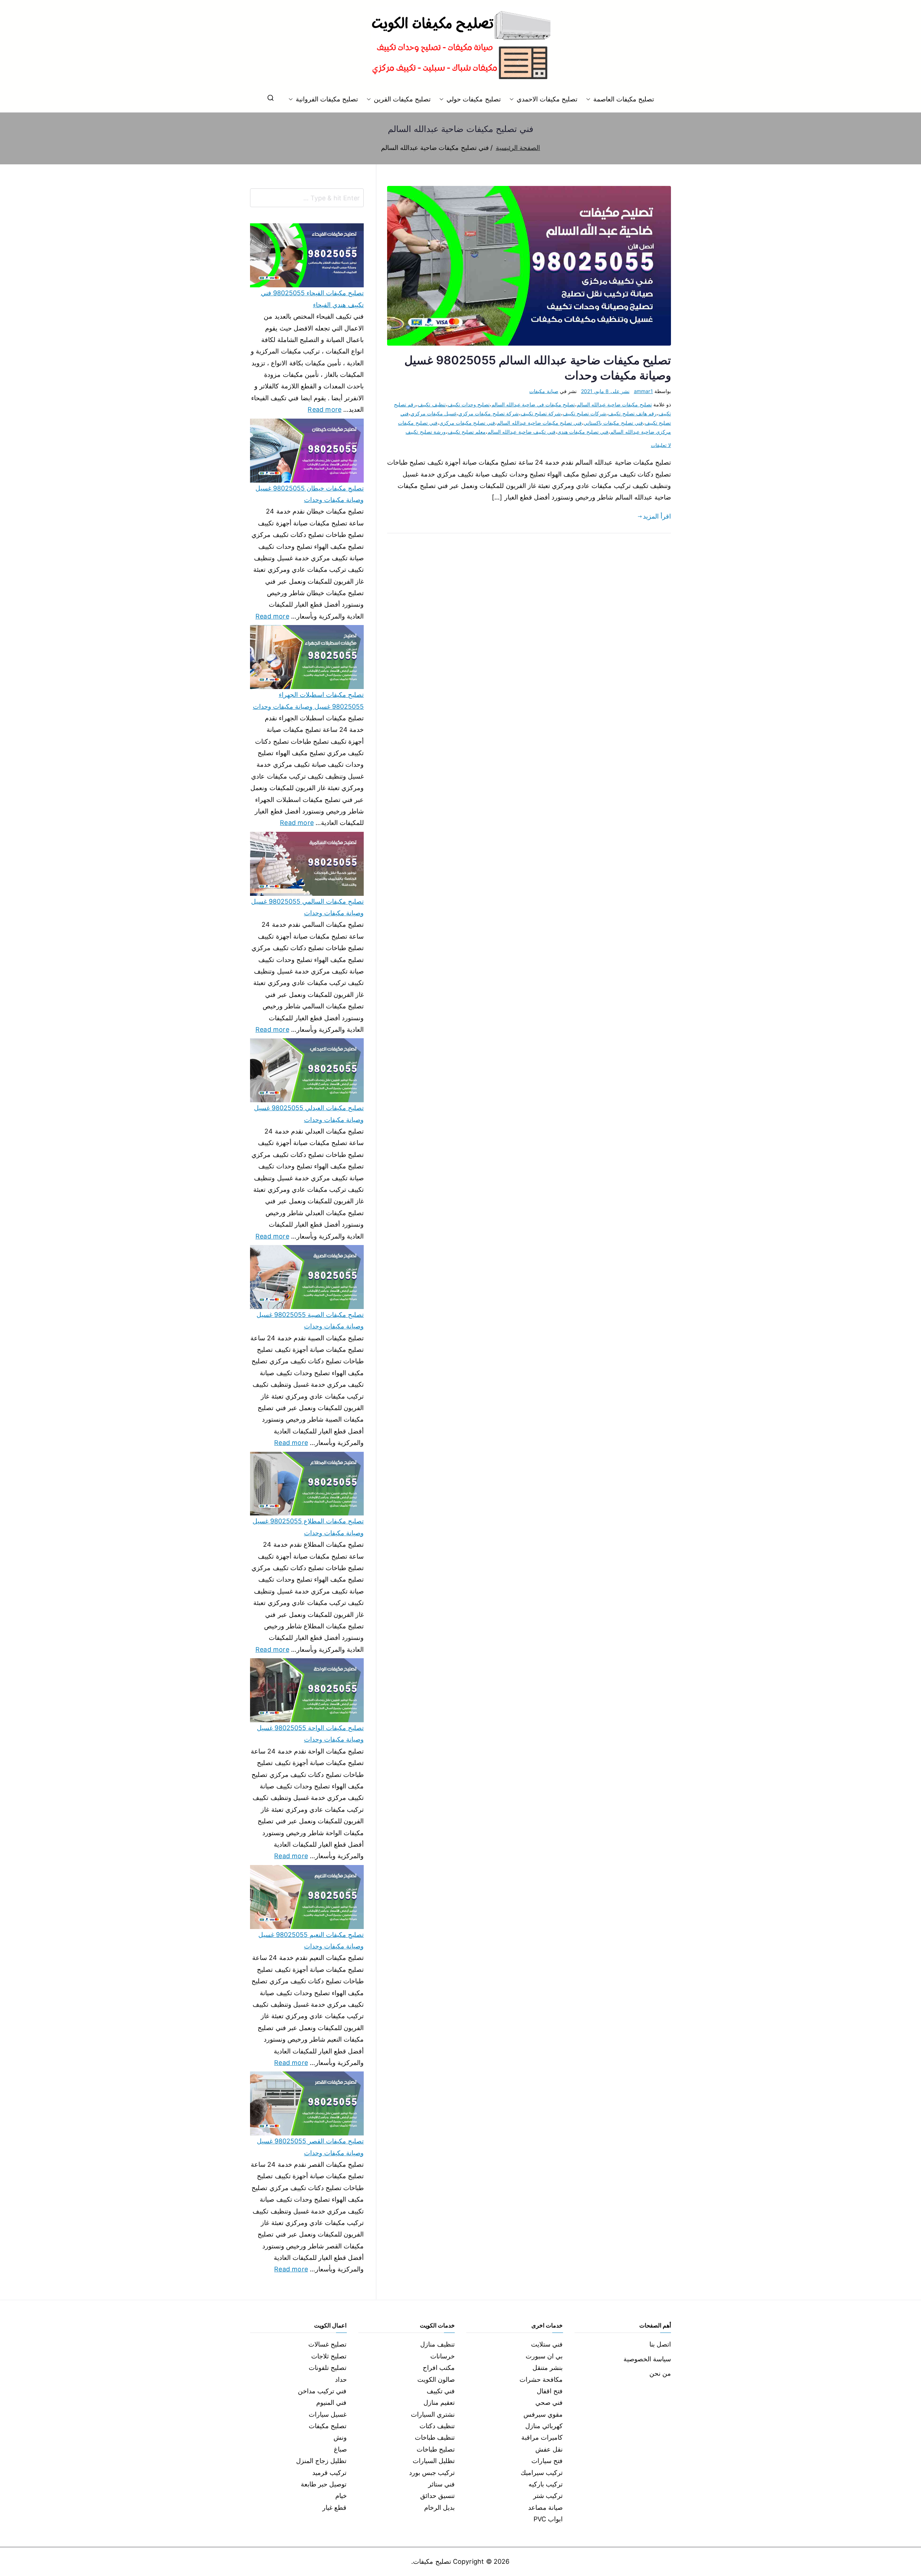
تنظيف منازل (437, 2344)
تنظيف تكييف (432, 404)
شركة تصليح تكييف (541, 413)
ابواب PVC (548, 2519)
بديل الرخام (439, 2507)
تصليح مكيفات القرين (402, 99)
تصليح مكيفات (328, 2426)
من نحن (660, 2373)
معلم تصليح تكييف (467, 432)
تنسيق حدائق (437, 2496)
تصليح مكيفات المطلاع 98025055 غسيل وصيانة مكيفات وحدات (308, 1527)
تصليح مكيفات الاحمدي (547, 99)
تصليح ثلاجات (329, 2356)
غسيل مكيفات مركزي (434, 413)
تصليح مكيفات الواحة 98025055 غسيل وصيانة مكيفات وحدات (310, 1734)
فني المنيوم (331, 2402)
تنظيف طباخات (435, 2437)
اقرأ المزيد (657, 516)
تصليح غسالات (327, 2344)
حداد (341, 2379)
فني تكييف (441, 2391)
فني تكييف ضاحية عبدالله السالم (521, 432)
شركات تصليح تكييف (584, 413)
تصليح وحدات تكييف (469, 404)
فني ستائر (441, 2484)
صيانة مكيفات (544, 391)
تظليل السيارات (434, 2461)
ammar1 (643, 391)
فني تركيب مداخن (322, 2391)
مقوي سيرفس (543, 2414)
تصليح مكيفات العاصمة (624, 99)
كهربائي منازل (544, 2426)
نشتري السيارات (433, 2414)
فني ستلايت (547, 2344)
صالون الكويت (436, 2379)
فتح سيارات (547, 2461)
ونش (340, 2437)
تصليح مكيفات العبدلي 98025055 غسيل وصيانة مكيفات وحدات (309, 1114)
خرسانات (443, 2356)
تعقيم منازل (439, 2402)
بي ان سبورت (544, 2356)
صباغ (340, 2449)
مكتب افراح (439, 2368)
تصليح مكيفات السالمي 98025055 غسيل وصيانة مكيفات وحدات (307, 907)
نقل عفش (549, 2449)
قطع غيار (334, 2507)
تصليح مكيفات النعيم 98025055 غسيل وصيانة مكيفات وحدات (311, 1940)
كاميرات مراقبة (542, 2437)
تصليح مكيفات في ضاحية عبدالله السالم (533, 404)
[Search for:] (307, 198)
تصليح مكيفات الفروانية (327, 99)
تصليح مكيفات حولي (473, 99)
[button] (590, 99)
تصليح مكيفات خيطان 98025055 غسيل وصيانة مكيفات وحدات (310, 494)
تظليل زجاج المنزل (321, 2461)
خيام (341, 2496)
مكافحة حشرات (541, 2379)
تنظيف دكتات (437, 2426)
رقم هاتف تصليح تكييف (632, 413)
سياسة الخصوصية (647, 2359)
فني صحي (549, 2402)
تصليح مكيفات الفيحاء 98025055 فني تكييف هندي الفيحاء (312, 299)
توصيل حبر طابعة (324, 2484)
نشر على (605, 391)
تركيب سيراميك (542, 2473)
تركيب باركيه (546, 2484)
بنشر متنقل (548, 2368)
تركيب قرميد (329, 2473)
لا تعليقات (661, 445)
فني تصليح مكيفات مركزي (467, 423)
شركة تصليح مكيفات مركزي (489, 413)
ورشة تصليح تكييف (425, 432)
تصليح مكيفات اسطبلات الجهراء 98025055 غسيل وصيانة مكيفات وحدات (308, 700)
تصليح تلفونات (328, 2368)
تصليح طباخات (436, 2449)
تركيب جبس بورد (432, 2473)
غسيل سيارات (328, 2414)
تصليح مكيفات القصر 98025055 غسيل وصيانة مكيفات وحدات (310, 2147)
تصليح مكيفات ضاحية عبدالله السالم (614, 404)
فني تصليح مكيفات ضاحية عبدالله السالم (539, 423)
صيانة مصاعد (545, 2507)
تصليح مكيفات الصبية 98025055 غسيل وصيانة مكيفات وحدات (310, 1320)
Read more (325, 409)
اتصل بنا (660, 2344)
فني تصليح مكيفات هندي (583, 432)
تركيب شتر (548, 2496)
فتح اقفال (550, 2391)
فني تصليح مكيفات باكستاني (613, 423)
